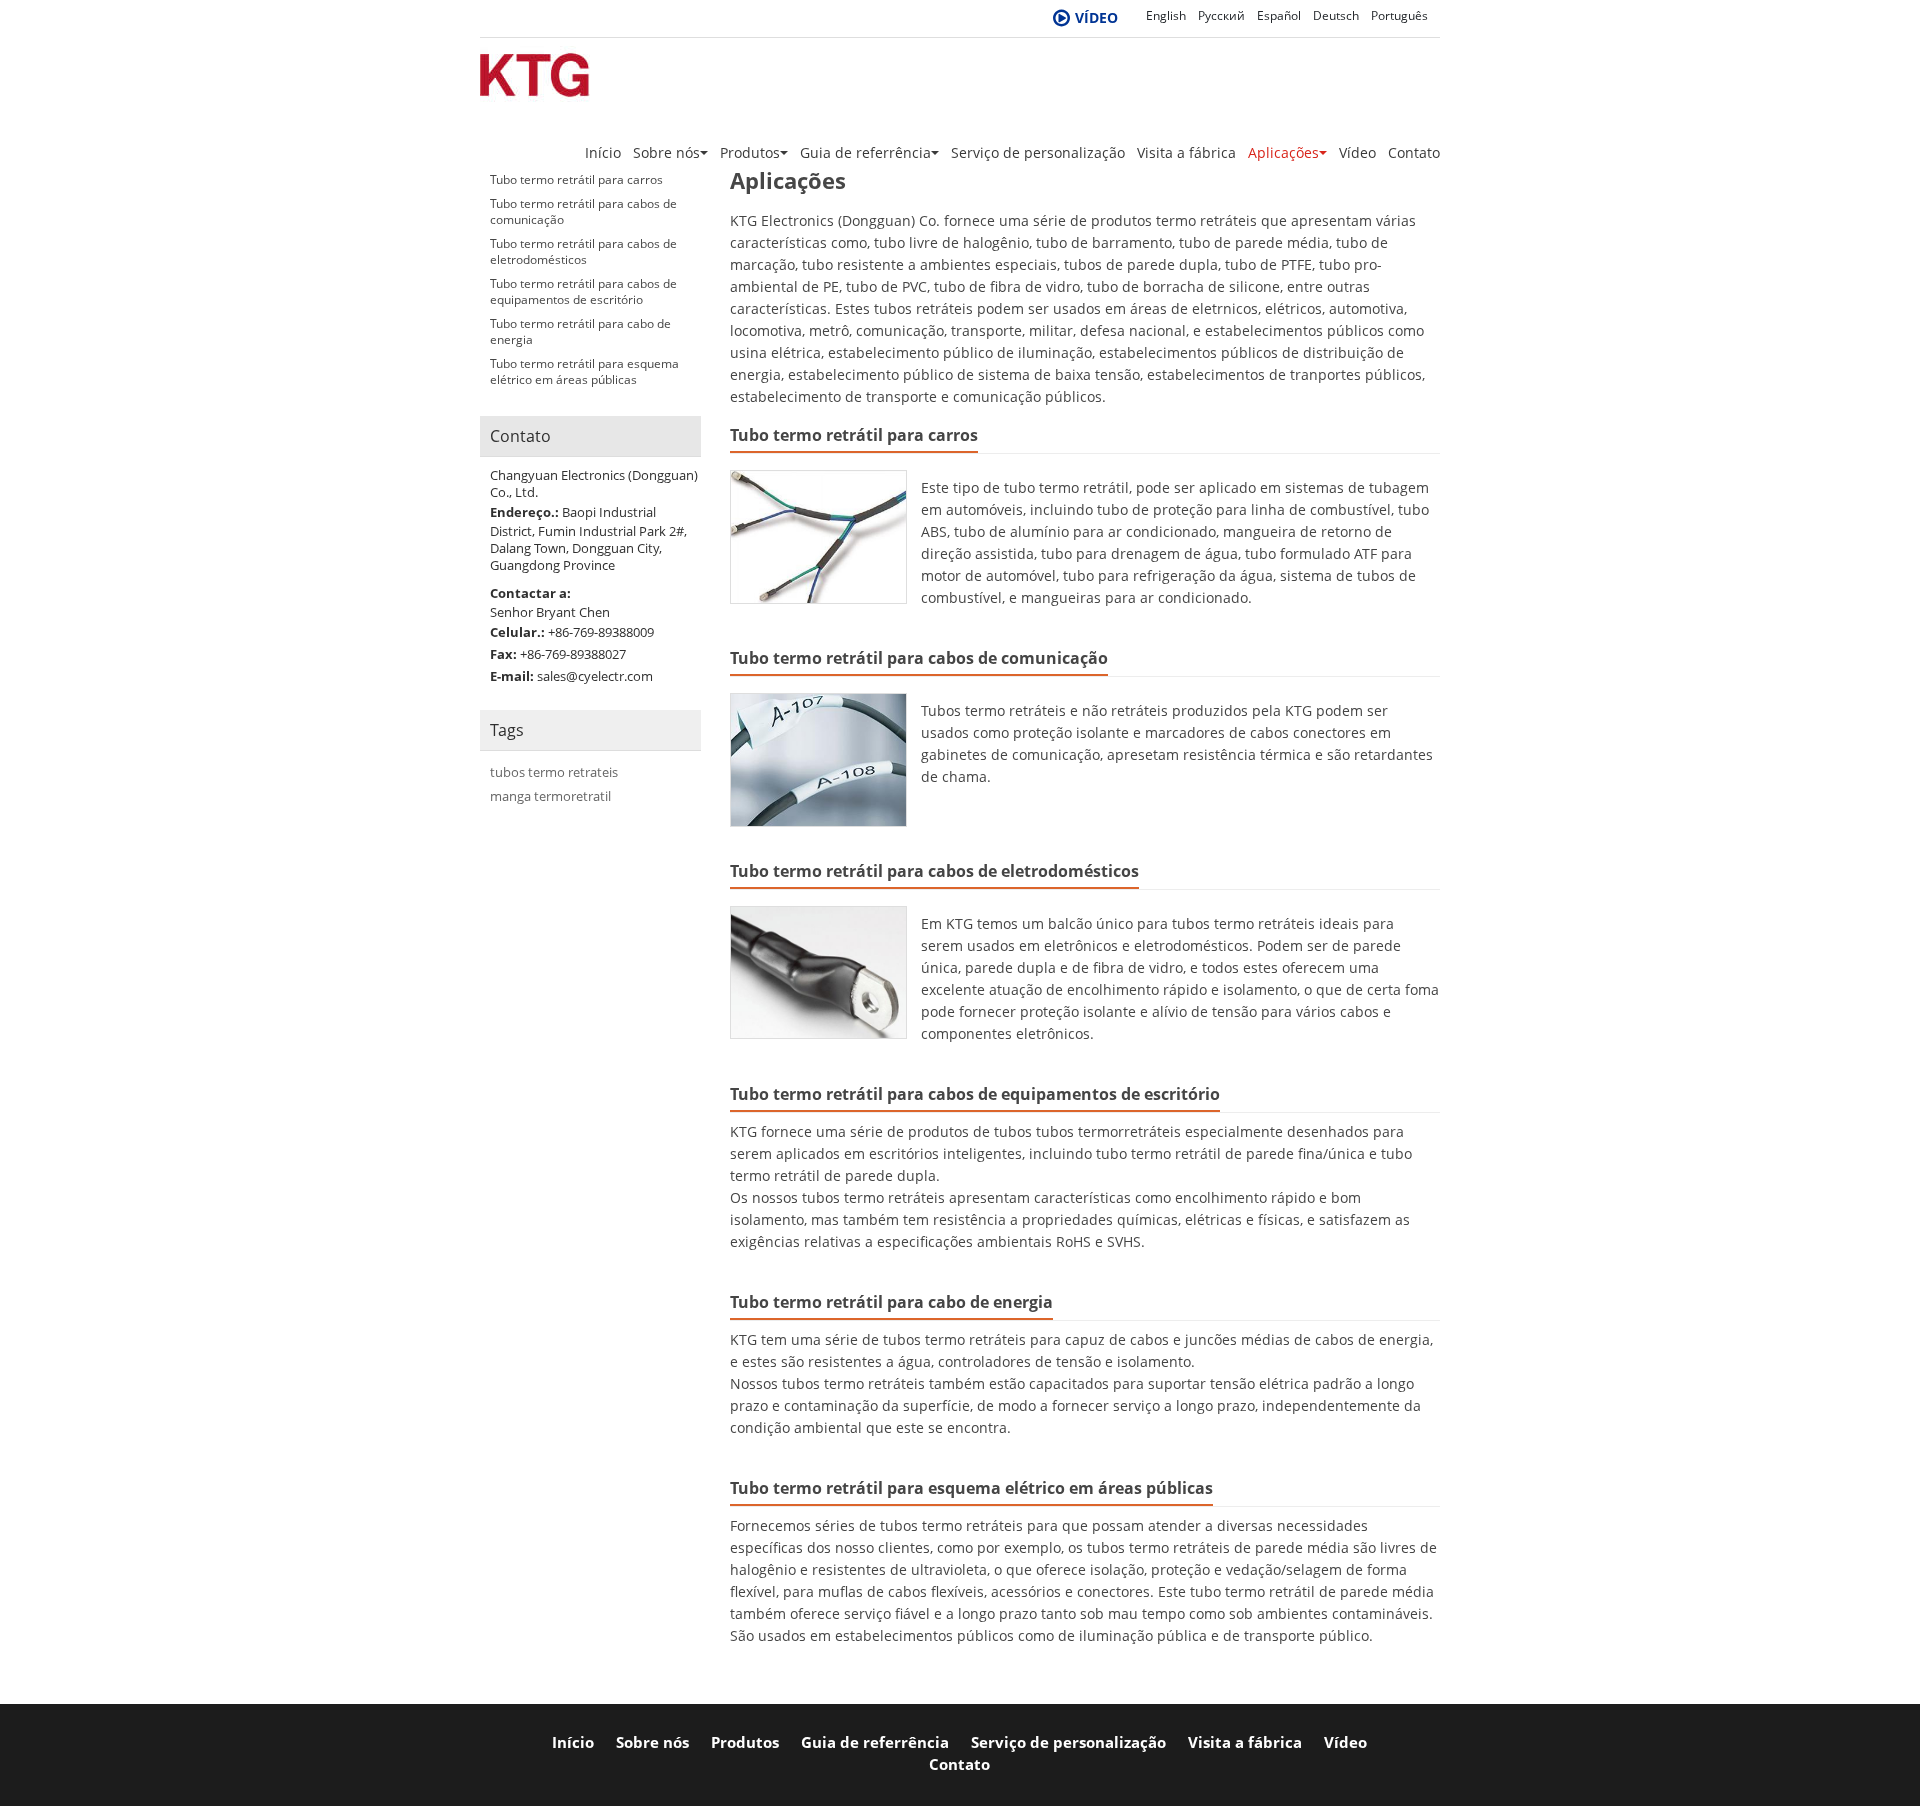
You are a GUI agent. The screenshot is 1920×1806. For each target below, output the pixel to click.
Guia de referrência (875, 1742)
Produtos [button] (750, 152)
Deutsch (1336, 15)
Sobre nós (652, 1742)
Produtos (745, 1742)
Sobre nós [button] (666, 152)
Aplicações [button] (1283, 152)
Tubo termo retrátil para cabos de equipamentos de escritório (975, 1094)
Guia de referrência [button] (865, 152)
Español (1279, 15)
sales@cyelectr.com (595, 676)
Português (1399, 15)
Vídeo (1357, 152)
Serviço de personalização (1038, 152)
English (1166, 15)
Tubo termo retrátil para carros (854, 435)
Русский (1221, 15)
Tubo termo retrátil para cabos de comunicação (919, 658)
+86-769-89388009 (601, 632)
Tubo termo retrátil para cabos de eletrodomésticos (934, 871)
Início (603, 152)
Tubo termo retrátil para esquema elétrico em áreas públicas (971, 1488)
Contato (1414, 152)
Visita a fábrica (1186, 152)
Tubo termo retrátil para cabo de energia (891, 1302)
